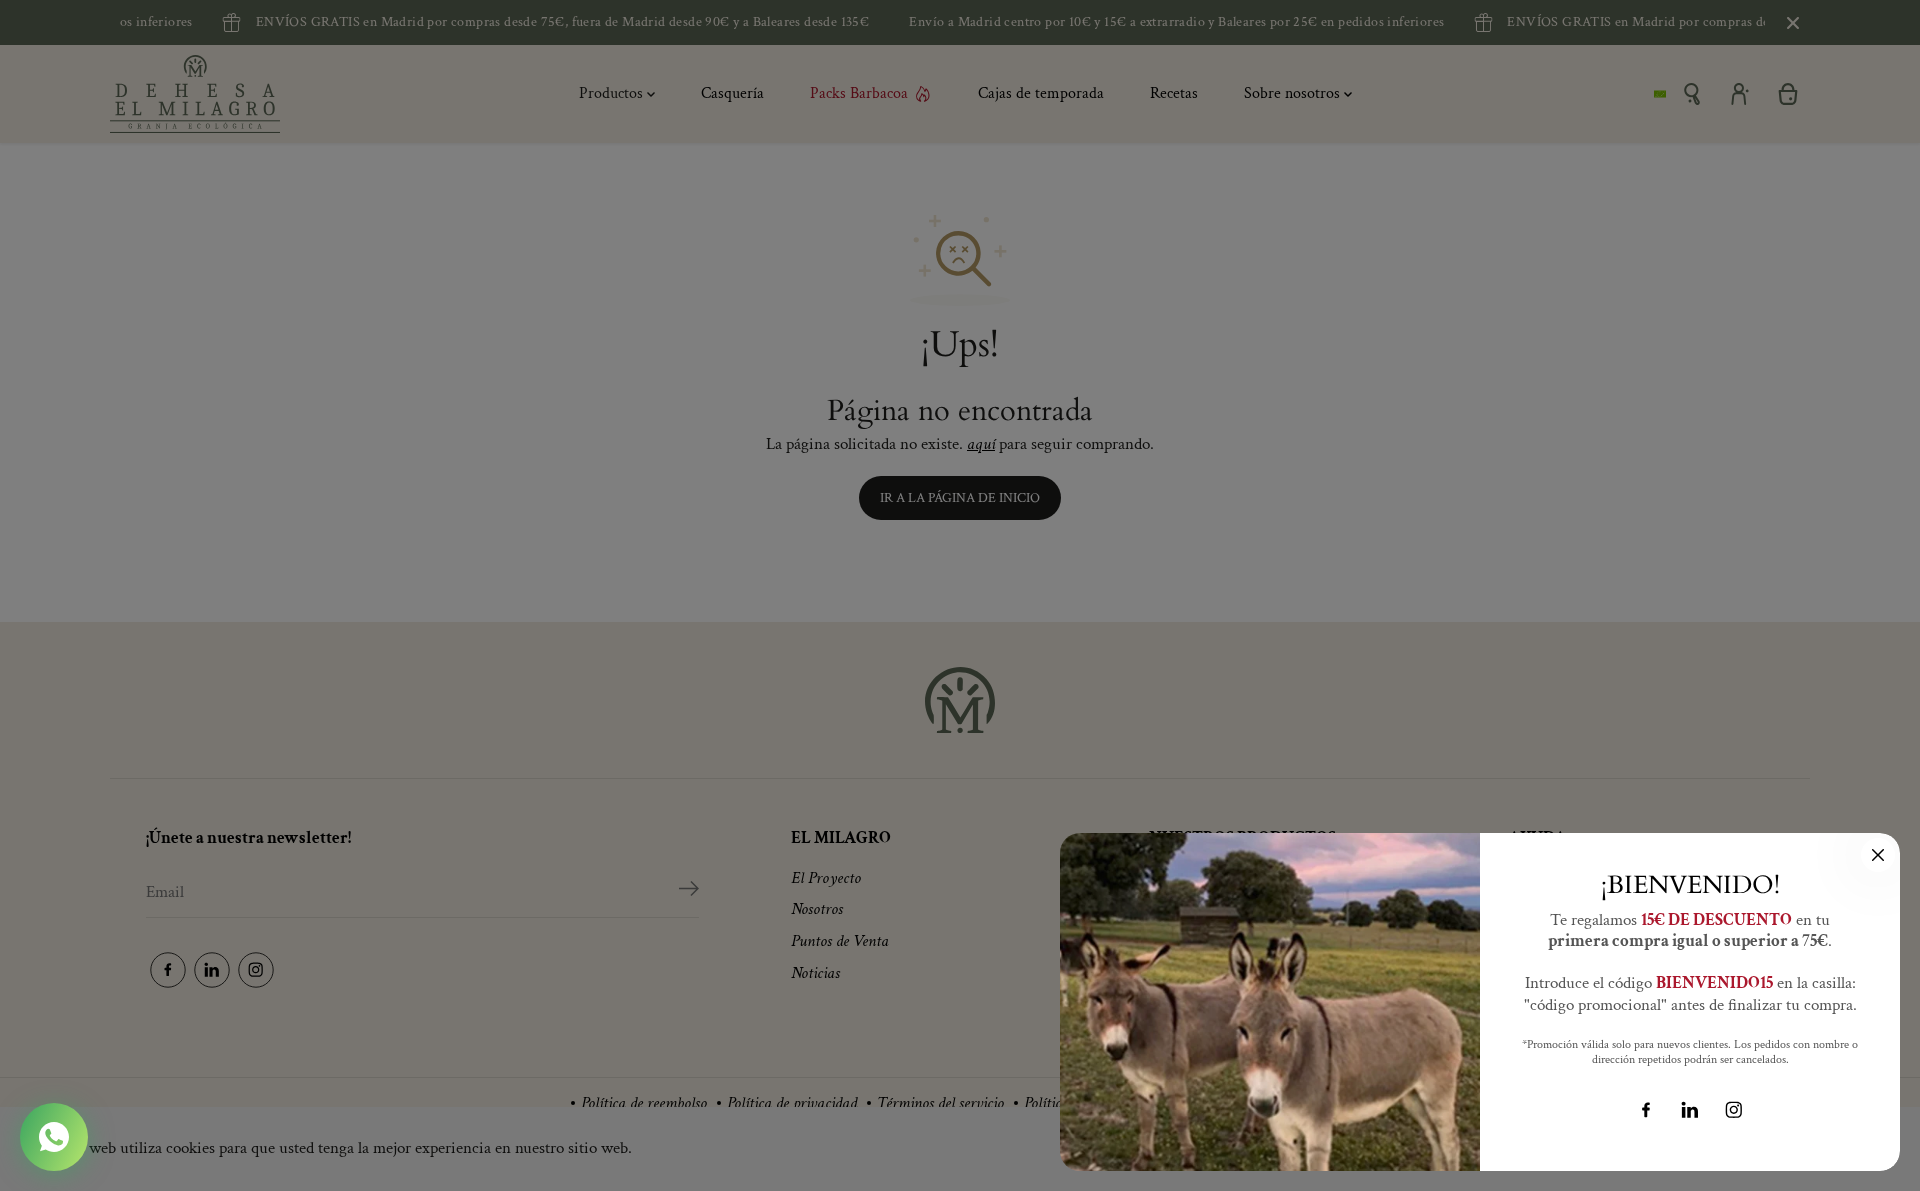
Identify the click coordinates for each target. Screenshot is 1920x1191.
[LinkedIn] (1690, 1110)
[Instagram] (1734, 1110)
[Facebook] (1646, 1110)
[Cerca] (1878, 855)
